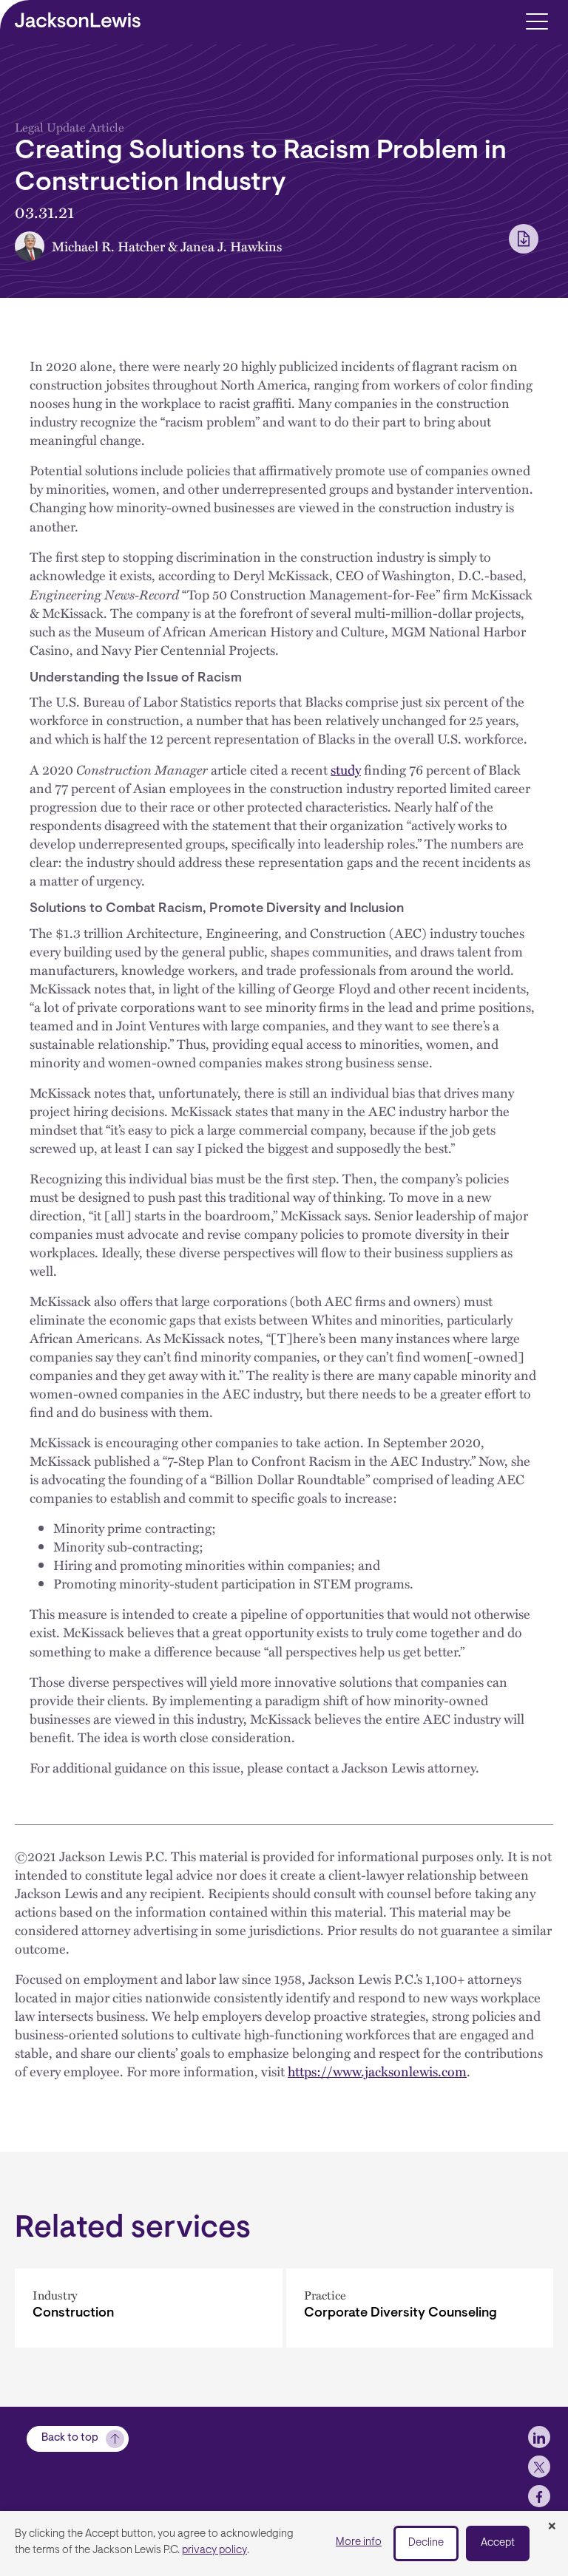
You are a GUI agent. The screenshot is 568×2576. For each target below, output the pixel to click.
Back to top (70, 2438)
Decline (426, 2543)
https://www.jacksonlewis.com (377, 2071)
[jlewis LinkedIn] (539, 2437)
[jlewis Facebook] (539, 2496)
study (346, 769)
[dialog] (284, 2543)
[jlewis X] (539, 2467)
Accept (498, 2543)
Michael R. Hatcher (108, 246)
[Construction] (149, 2308)
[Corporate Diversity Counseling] (420, 2308)
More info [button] (359, 2542)
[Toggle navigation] (537, 20)
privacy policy (214, 2550)
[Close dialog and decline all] (552, 2527)
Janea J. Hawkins (231, 246)
